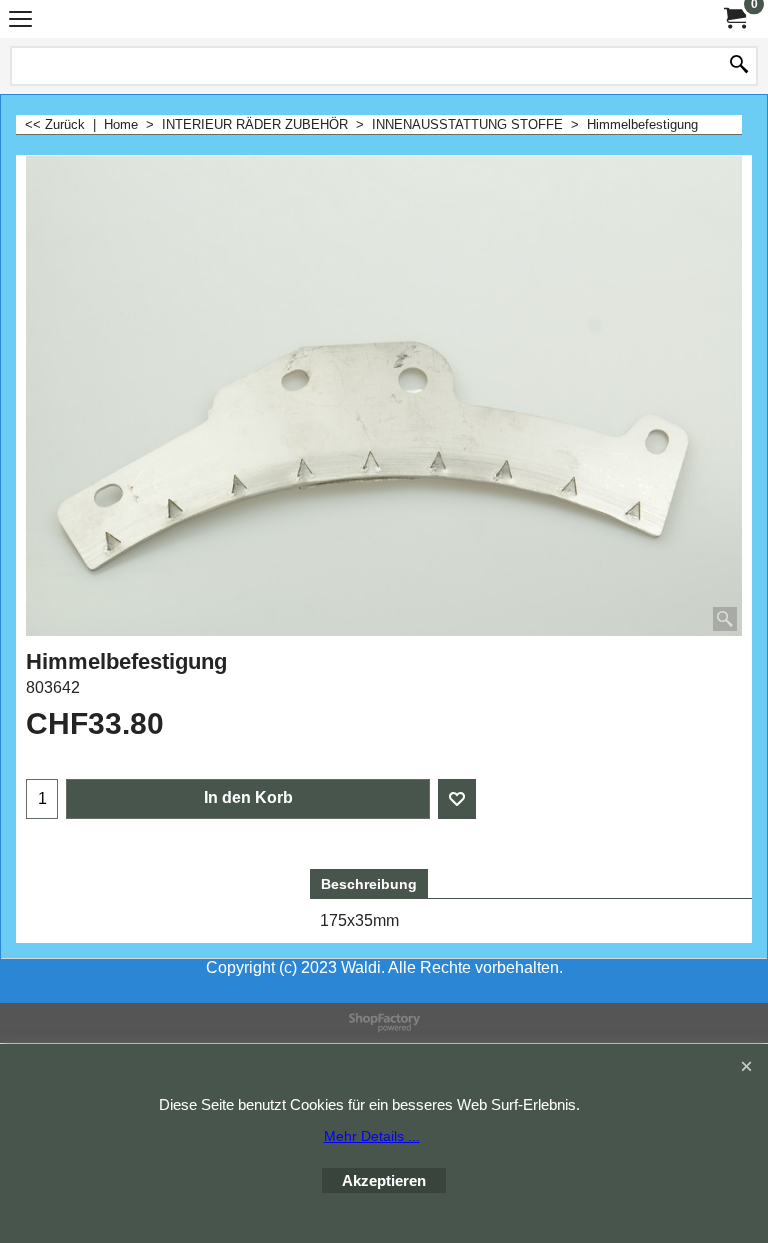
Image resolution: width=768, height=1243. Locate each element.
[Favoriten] (457, 799)
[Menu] (20, 21)
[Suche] (739, 66)
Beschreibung (369, 884)
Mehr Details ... (372, 1136)
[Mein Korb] (734, 18)
